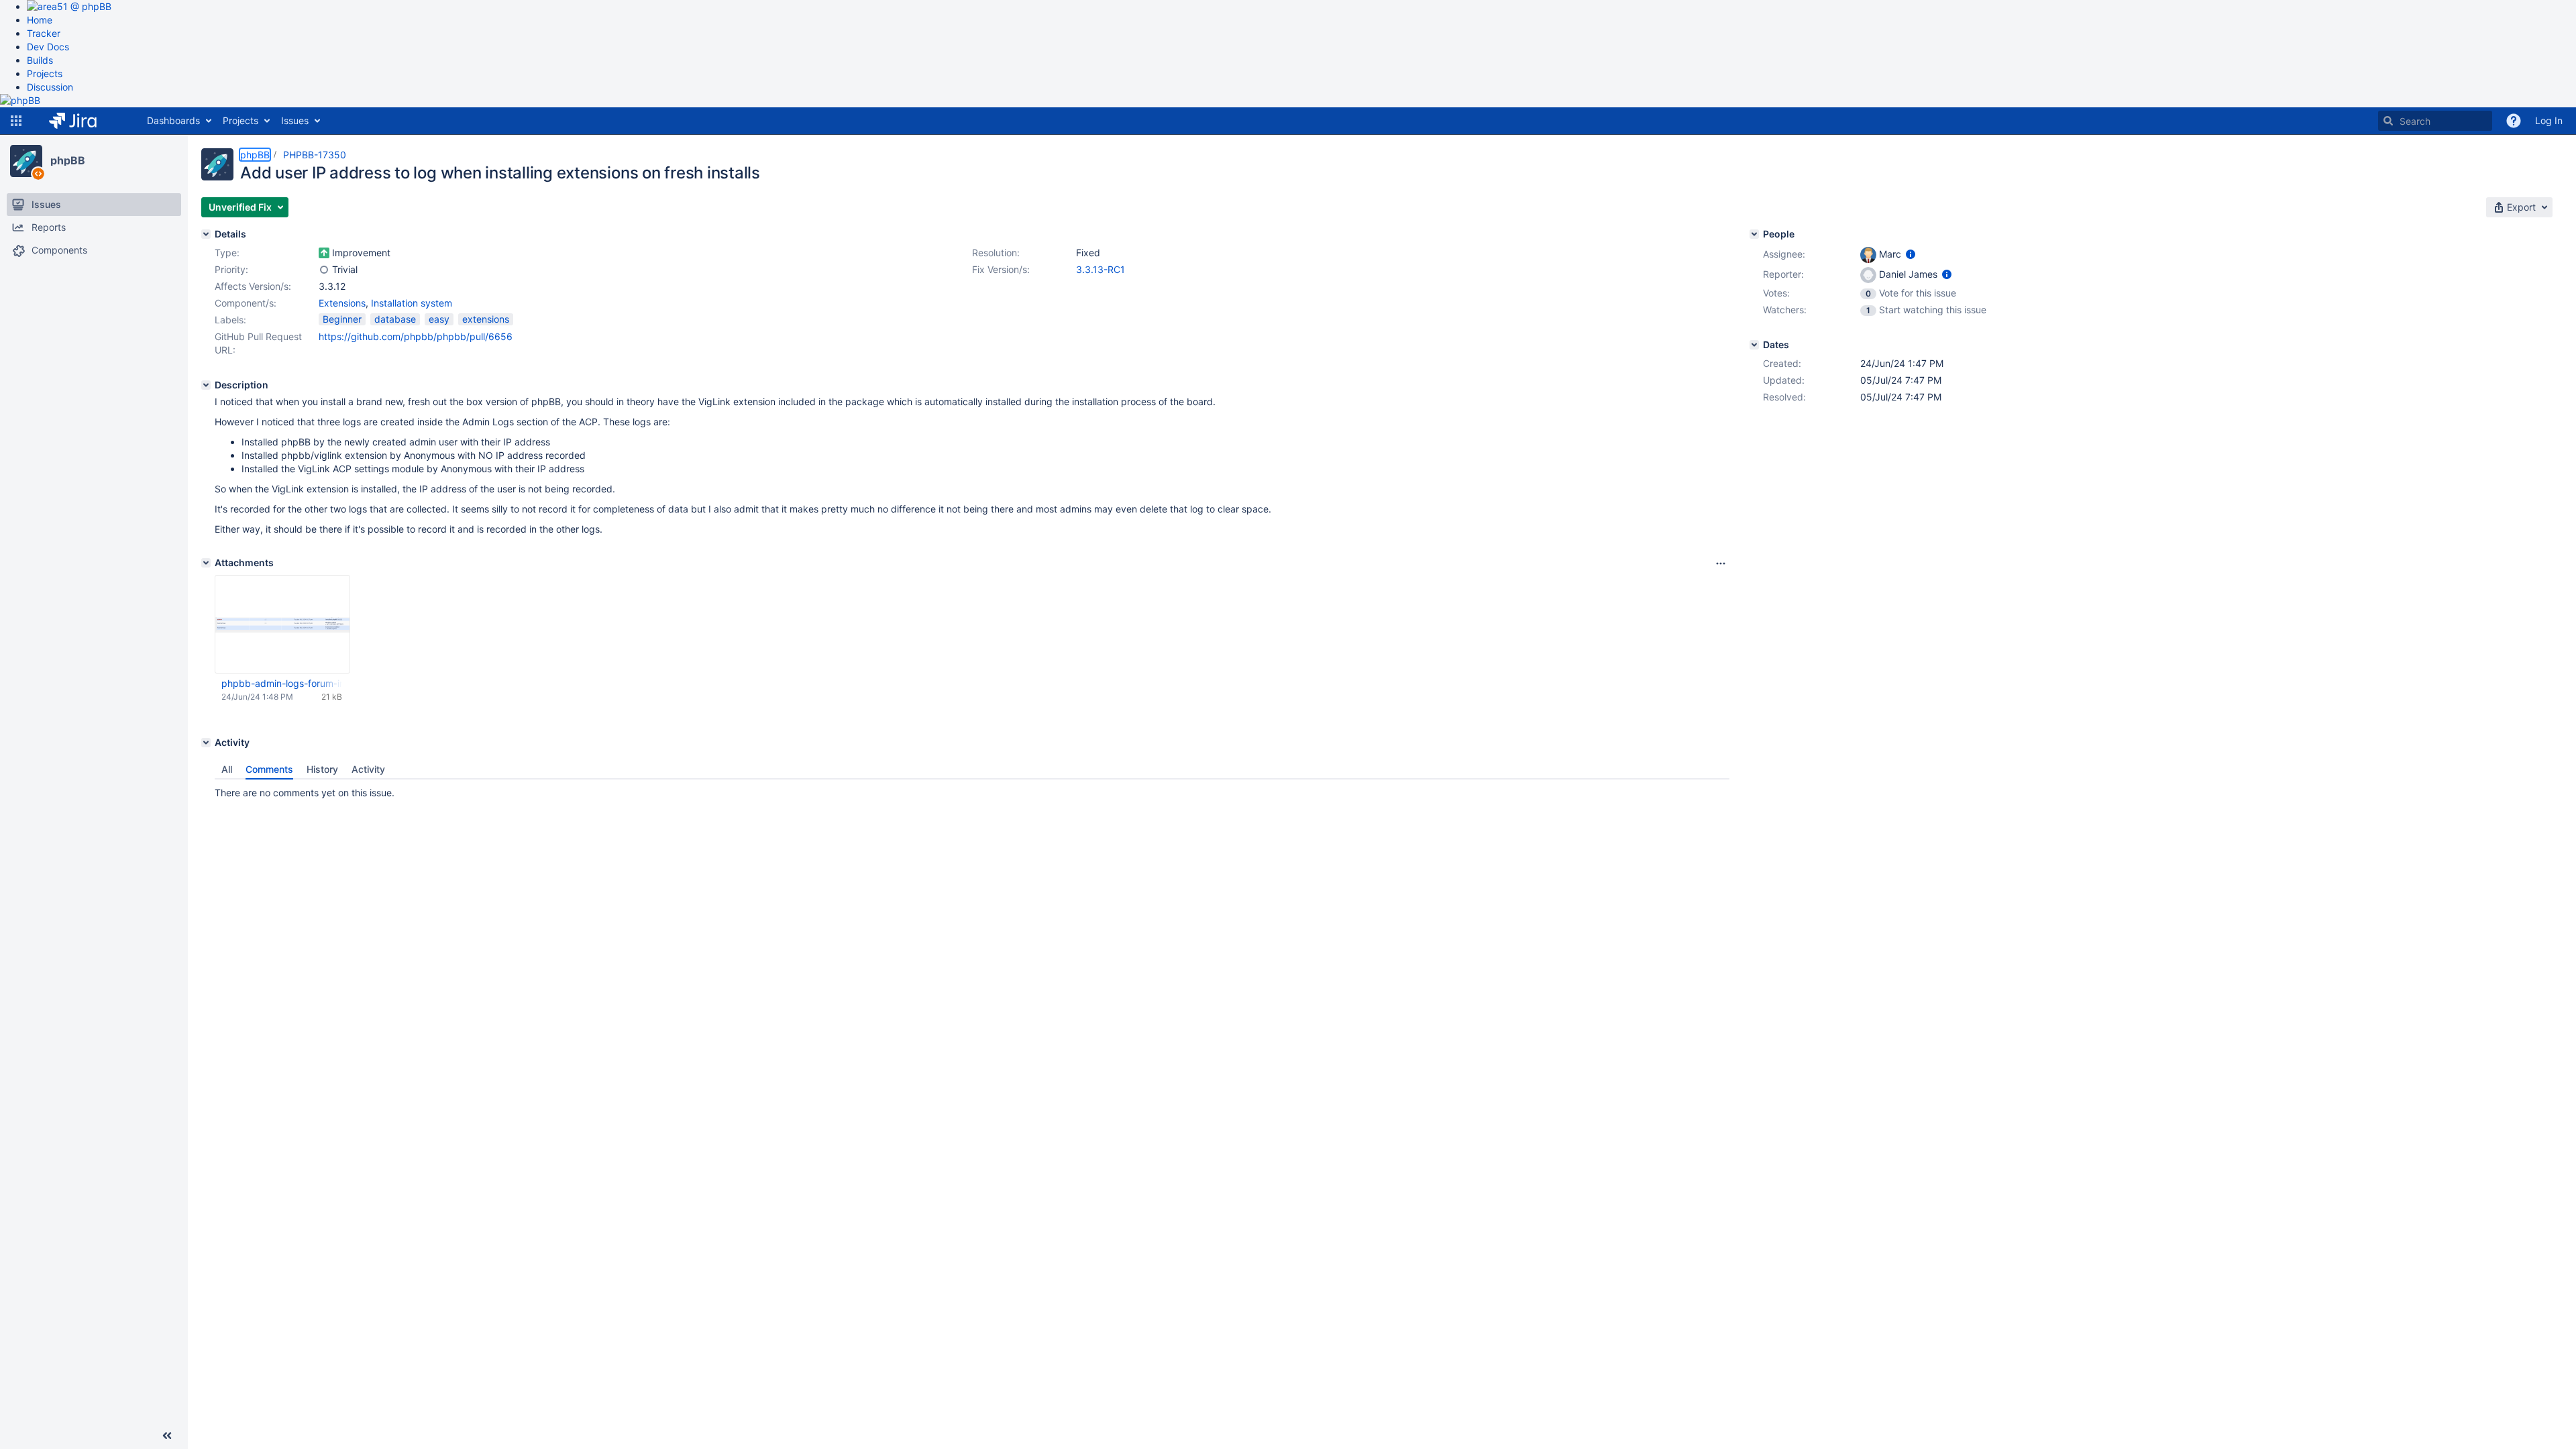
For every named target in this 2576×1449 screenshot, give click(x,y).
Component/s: (246, 303)
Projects (45, 73)
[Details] (206, 234)
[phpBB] (26, 161)
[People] (1754, 234)
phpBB (68, 160)
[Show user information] (1911, 254)
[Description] (206, 385)
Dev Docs (48, 47)
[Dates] (1754, 345)
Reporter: (1783, 274)
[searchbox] (2435, 121)
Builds (40, 60)
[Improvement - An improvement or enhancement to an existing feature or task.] (324, 253)
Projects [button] (240, 120)
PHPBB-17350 (315, 155)
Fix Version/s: (1001, 269)
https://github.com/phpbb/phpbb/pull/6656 (416, 336)
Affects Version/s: (253, 286)
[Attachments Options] (1721, 563)
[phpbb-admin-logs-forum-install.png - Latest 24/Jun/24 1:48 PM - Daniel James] (282, 625)
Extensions (342, 303)
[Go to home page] (83, 121)
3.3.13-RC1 (1101, 269)
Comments (269, 769)
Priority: (231, 269)
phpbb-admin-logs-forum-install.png (282, 683)
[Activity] (206, 743)
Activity (368, 769)
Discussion (50, 87)
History (322, 769)
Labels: (230, 320)
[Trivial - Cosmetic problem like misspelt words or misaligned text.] (324, 270)
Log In (2549, 120)
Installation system (412, 303)
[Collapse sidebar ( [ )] (167, 1436)
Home (40, 20)
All (227, 769)
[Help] (2514, 121)
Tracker (44, 33)
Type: (227, 253)
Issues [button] (295, 120)
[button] (16, 121)
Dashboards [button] (173, 120)
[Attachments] (206, 563)
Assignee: (1784, 254)
